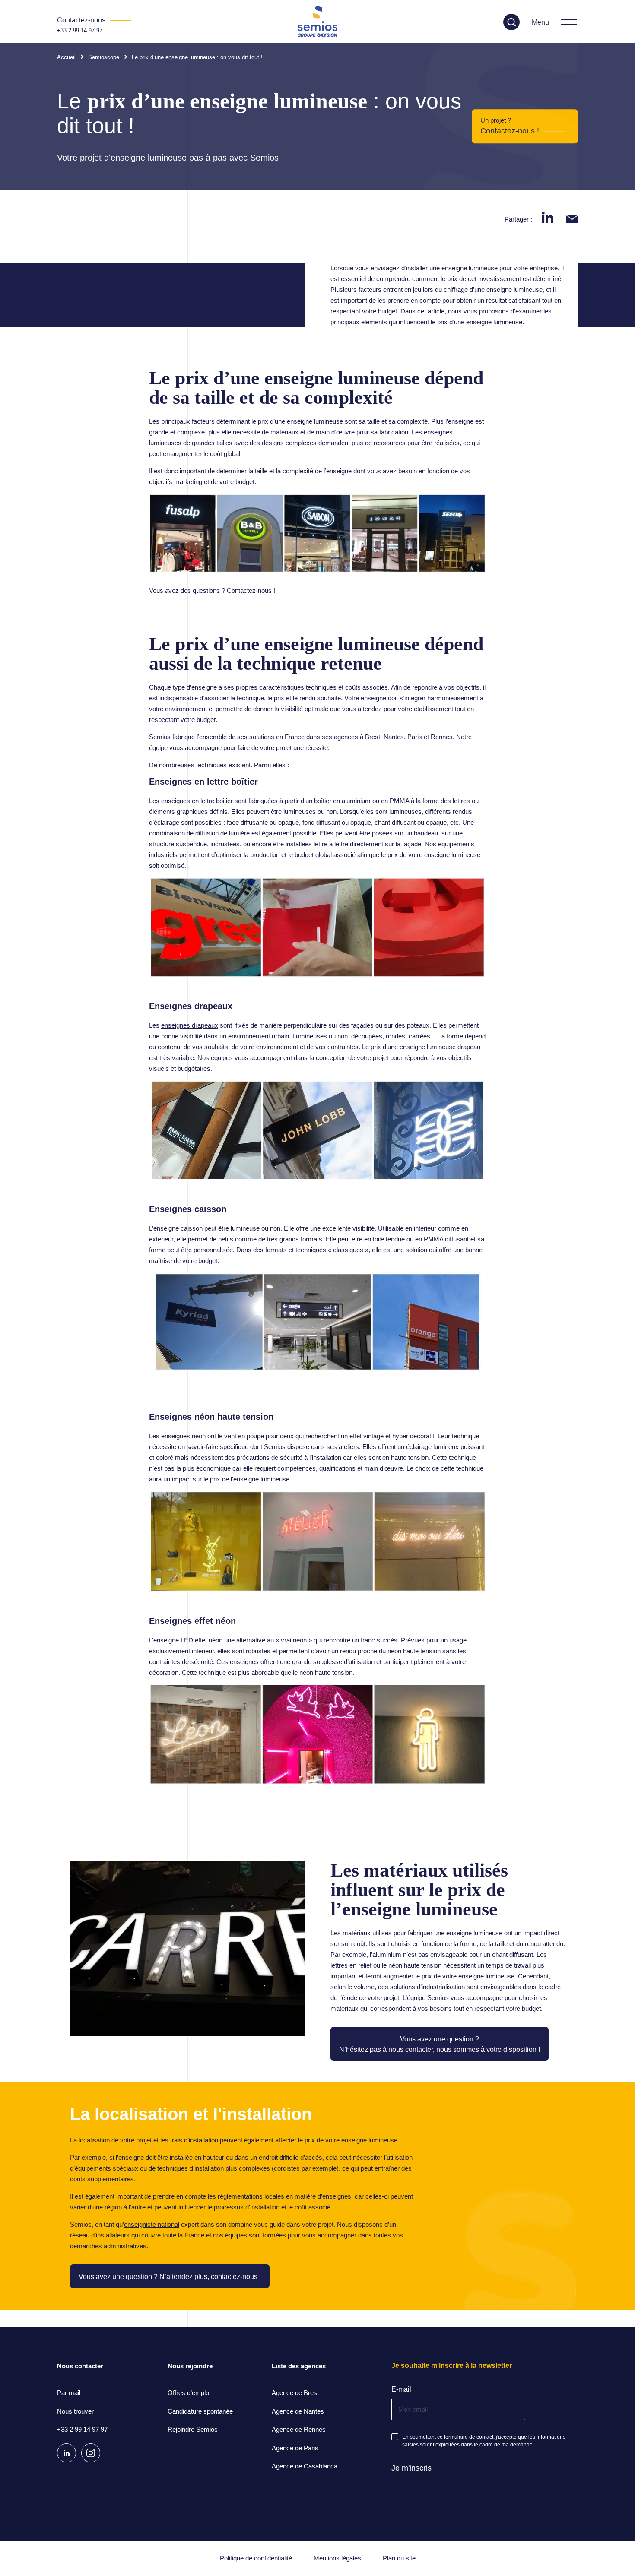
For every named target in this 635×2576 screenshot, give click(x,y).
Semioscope (104, 57)
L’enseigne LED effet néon (186, 1640)
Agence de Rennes (299, 2429)
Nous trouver (75, 2411)
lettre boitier (217, 801)
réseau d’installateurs (100, 2235)
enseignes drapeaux (190, 1025)
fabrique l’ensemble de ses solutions (223, 737)
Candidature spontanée (200, 2411)
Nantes (394, 737)
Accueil (66, 57)
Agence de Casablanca (305, 2466)
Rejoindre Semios (193, 2429)
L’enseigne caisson (176, 1228)
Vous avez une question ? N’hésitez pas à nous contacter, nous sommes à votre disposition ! (440, 2044)
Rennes (442, 737)
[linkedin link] (67, 2453)
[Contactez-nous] (94, 20)
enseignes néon (183, 1436)
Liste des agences (299, 2366)
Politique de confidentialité (256, 2558)
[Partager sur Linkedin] (548, 217)
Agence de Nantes (298, 2411)
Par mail (69, 2393)
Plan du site (399, 2558)
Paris (415, 737)
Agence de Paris (295, 2448)
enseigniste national (152, 2224)
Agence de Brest (295, 2393)
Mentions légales (337, 2558)
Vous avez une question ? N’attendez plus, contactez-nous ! (170, 2277)
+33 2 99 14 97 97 (80, 30)
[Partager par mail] (572, 217)
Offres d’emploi (189, 2393)
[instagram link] (91, 2453)
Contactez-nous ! (510, 131)
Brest (373, 737)
